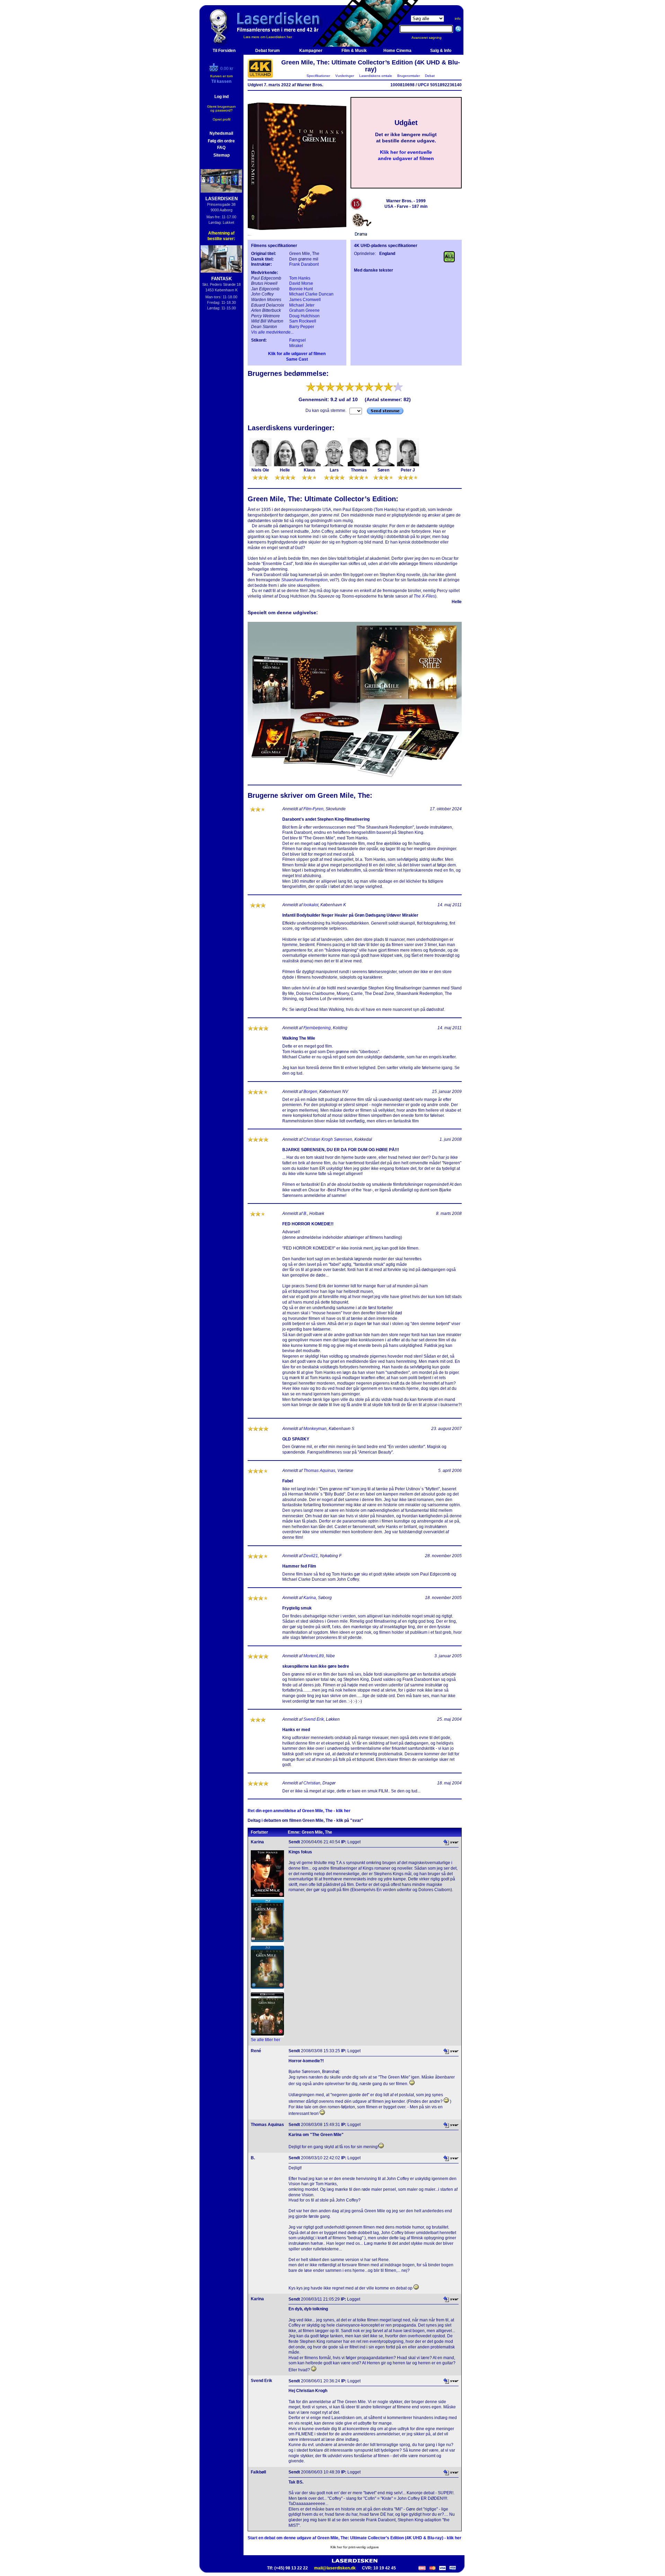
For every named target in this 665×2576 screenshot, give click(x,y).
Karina (310, 1598)
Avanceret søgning (431, 38)
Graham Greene (304, 310)
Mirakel (296, 346)
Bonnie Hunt (301, 289)
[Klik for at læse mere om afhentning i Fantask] (221, 259)
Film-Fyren (313, 809)
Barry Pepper (302, 327)
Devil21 (311, 1556)
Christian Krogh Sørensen (328, 1139)
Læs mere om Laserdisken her (268, 37)
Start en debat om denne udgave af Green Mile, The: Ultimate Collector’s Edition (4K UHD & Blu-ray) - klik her (354, 2538)
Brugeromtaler (409, 76)
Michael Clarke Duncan (311, 294)
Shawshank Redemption (304, 580)
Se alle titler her (265, 2040)
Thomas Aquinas (319, 1471)
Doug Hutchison (304, 316)
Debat (430, 76)
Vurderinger (345, 76)
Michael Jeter (302, 305)
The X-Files (424, 596)
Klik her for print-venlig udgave (355, 2547)
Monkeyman (315, 1429)
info (458, 19)
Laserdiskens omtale (376, 76)
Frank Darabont (304, 264)
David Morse (301, 283)
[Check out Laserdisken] (215, 70)
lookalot (311, 905)
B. (305, 1214)
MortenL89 (314, 1656)
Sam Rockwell (303, 321)
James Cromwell (305, 300)
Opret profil (221, 119)
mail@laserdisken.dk (335, 2568)
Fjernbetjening (317, 1028)
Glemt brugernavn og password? (221, 108)
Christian (312, 1783)
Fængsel (298, 340)
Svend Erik (314, 1719)
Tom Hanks (300, 278)
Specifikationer (318, 76)
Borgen (310, 1092)
